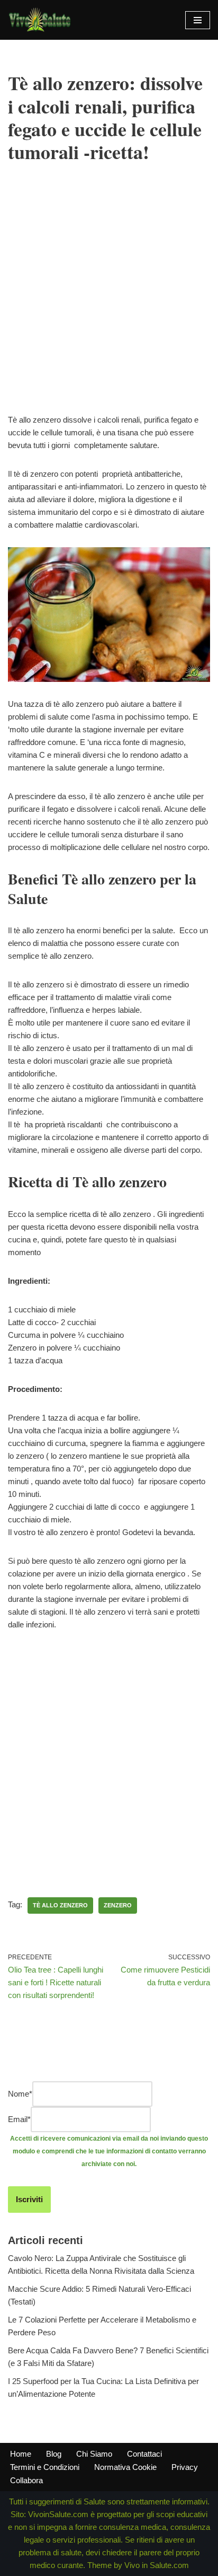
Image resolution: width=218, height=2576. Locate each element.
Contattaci (144, 2454)
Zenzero (118, 1905)
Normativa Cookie (125, 2467)
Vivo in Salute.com (157, 2565)
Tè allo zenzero (60, 1905)
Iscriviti (29, 2199)
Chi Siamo (94, 2454)
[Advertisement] (109, 304)
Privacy (185, 2467)
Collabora (26, 2480)
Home (21, 2454)
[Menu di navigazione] (198, 20)
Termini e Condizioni (45, 2467)
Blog (54, 2454)
